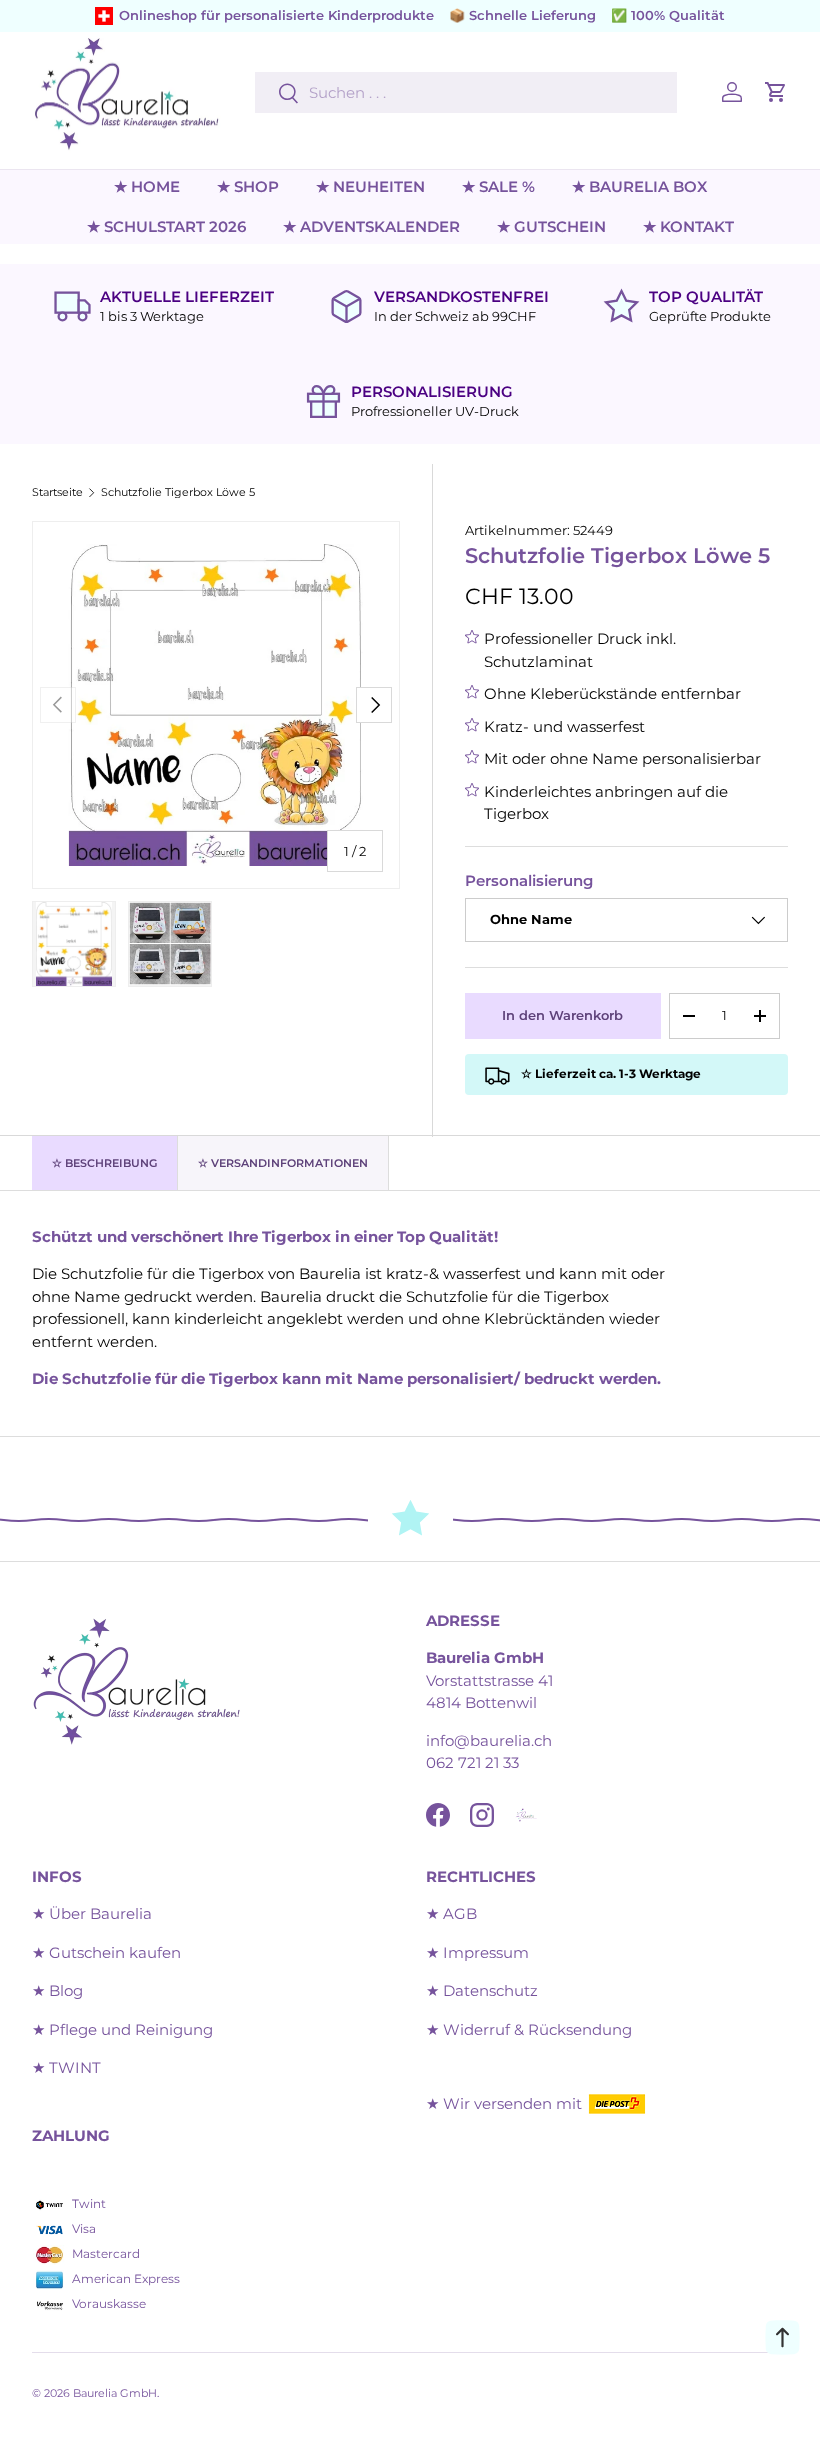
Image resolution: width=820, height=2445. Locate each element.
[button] (776, 92)
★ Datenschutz (482, 1990)
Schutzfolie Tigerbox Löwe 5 (178, 492)
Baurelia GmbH (115, 2393)
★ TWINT (66, 2067)
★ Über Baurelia (92, 1913)
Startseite (57, 492)
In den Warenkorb (562, 1015)
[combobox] (466, 92)
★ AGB (451, 1913)
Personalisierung (529, 881)
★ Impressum (477, 1952)
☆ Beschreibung (104, 1163)
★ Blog (57, 1990)
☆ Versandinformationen (283, 1163)
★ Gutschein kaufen (106, 1952)
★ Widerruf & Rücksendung (529, 2029)
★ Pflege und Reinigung (122, 2029)
